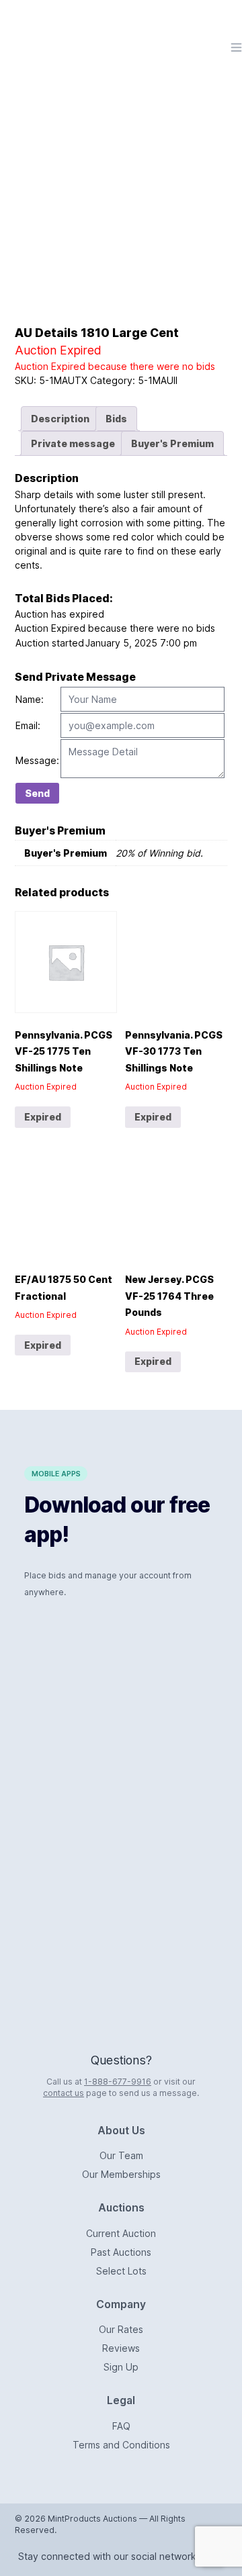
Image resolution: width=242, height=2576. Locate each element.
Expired (43, 1117)
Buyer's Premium (172, 443)
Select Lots (121, 2271)
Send (37, 793)
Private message (73, 443)
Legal (121, 2400)
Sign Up (121, 2367)
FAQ (121, 2426)
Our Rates (121, 2329)
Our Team (121, 2155)
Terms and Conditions (121, 2445)
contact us (64, 2093)
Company (121, 2304)
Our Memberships (121, 2174)
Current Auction (121, 2233)
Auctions (121, 2208)
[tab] (60, 419)
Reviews (121, 2348)
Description (60, 419)
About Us (121, 2131)
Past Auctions (121, 2252)
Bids (116, 419)
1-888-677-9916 (118, 2082)
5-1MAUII (158, 380)
